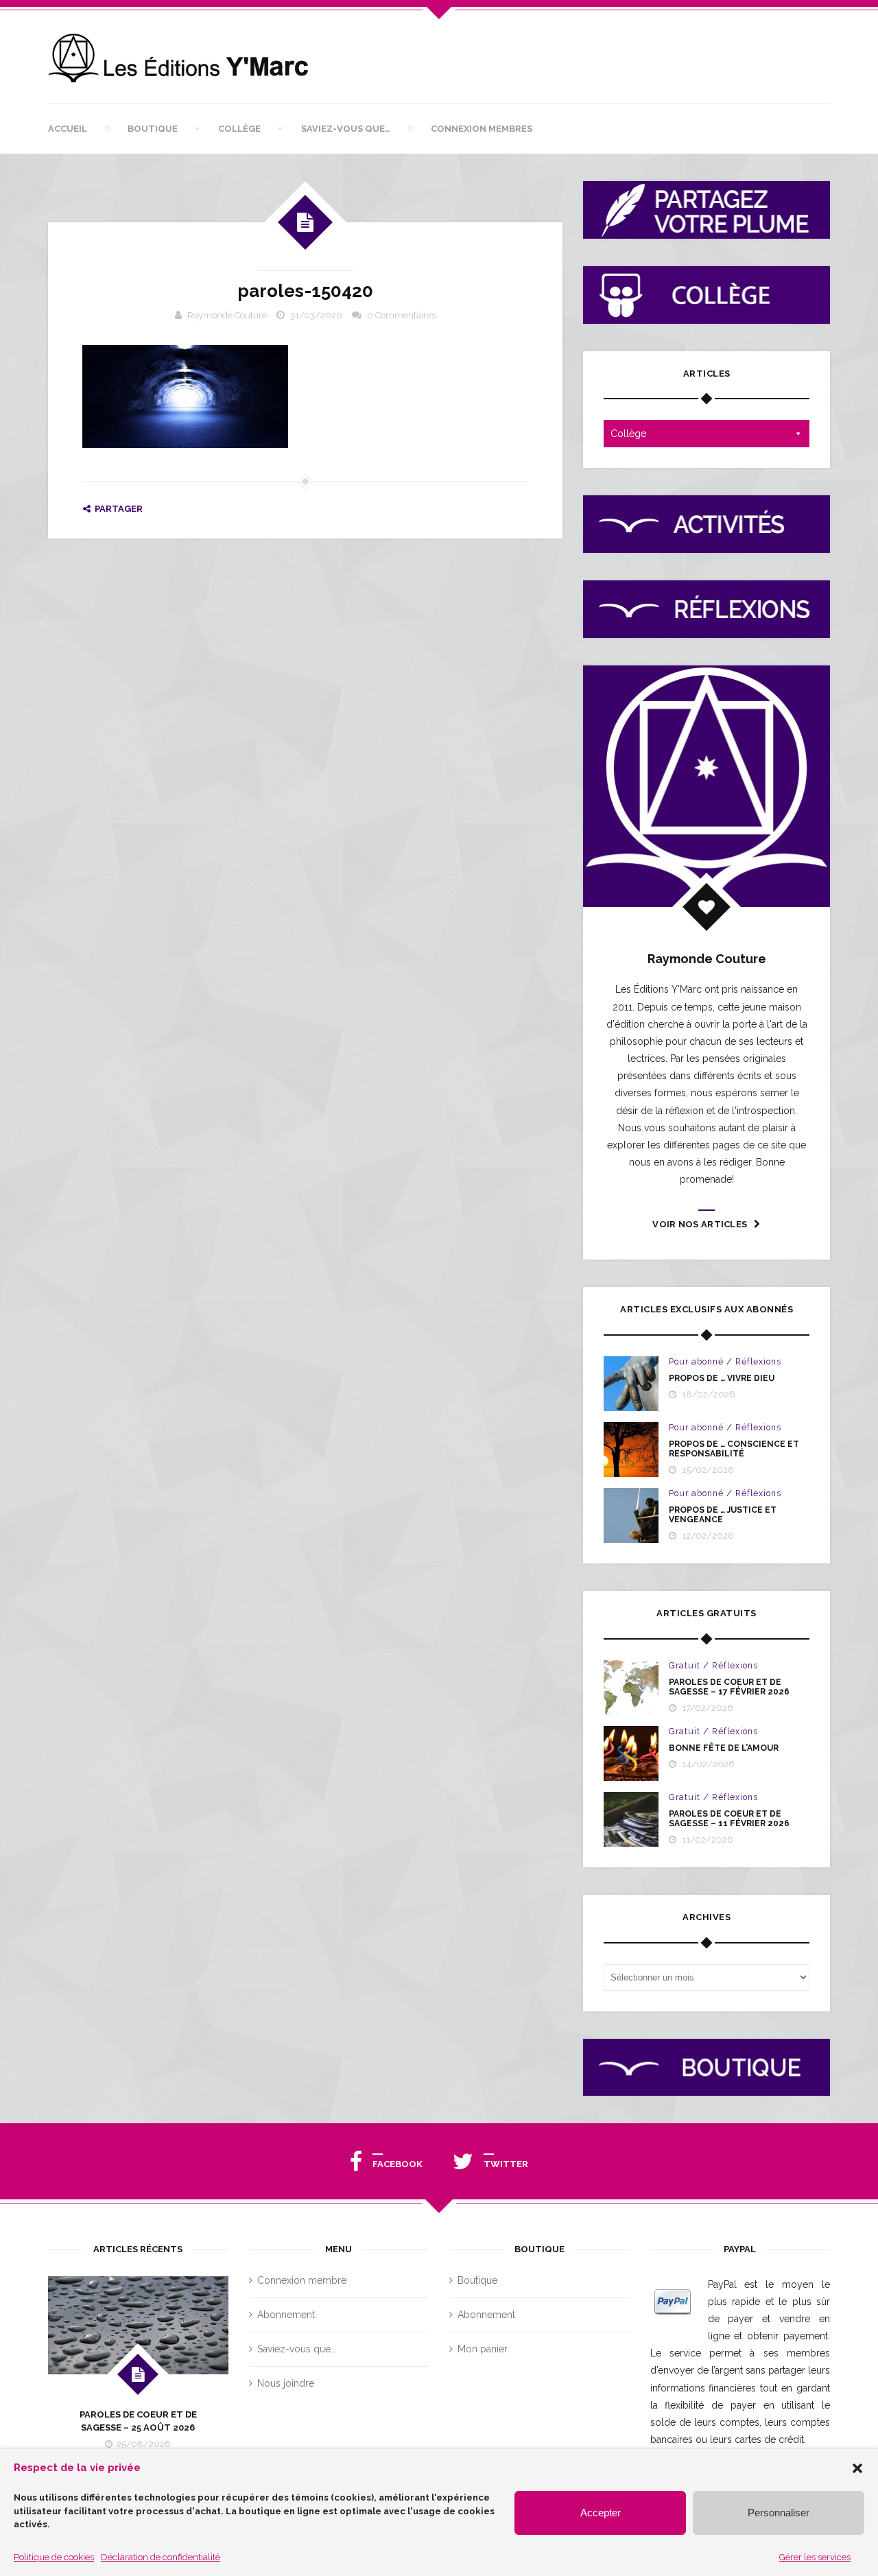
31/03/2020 (316, 315)
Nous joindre (286, 2383)
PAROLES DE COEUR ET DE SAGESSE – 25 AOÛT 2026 (138, 2421)
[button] (857, 2468)
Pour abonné (696, 1362)
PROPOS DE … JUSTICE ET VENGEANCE (723, 1515)
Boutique (153, 129)
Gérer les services (815, 2557)
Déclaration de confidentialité (161, 2557)
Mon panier (483, 2349)
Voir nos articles (700, 1224)
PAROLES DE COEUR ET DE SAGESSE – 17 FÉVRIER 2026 (729, 1687)
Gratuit (685, 1666)
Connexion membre (302, 2280)
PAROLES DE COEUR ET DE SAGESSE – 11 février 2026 (729, 1819)
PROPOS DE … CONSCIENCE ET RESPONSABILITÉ (734, 1449)
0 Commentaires (401, 315)
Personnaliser (779, 2513)
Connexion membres (482, 129)
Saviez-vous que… (346, 129)
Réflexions (758, 1362)
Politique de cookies (54, 2557)
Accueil (68, 129)
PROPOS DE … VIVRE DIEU (722, 1378)
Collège (239, 129)
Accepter (601, 2513)
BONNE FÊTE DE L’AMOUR (724, 1748)
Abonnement (286, 2315)
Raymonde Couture (227, 315)
